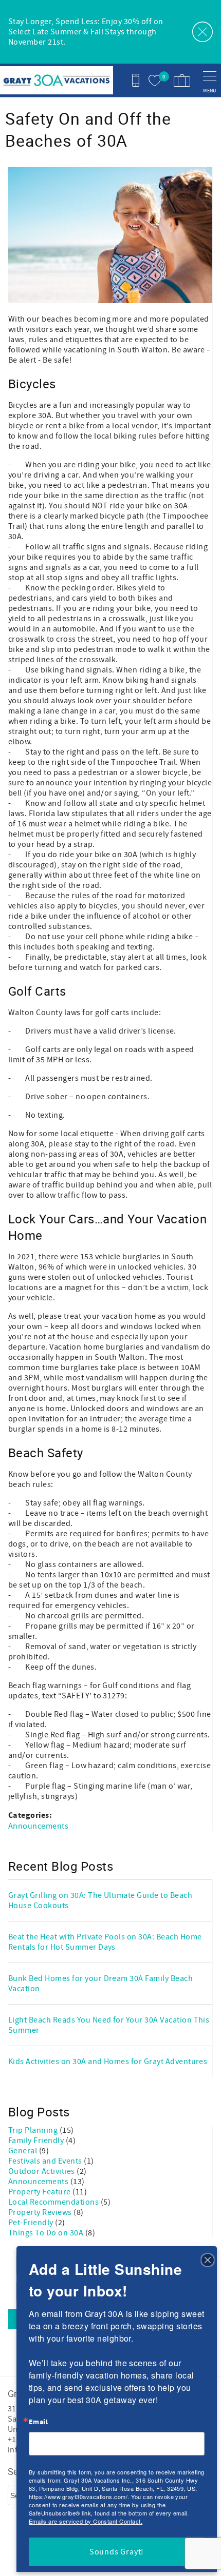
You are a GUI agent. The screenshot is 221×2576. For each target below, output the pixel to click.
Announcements (38, 1826)
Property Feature (40, 2192)
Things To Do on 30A (47, 2233)
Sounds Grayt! (117, 2552)
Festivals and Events (46, 2161)
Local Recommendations (54, 2202)
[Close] (208, 2259)
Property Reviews (41, 2212)
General (24, 2151)
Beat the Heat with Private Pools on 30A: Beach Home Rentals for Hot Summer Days (105, 1942)
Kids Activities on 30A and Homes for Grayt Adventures (108, 2062)
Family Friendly (37, 2141)
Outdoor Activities (42, 2171)
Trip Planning (34, 2130)
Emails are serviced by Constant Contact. (86, 2521)
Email (38, 2422)
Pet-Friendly (32, 2223)
